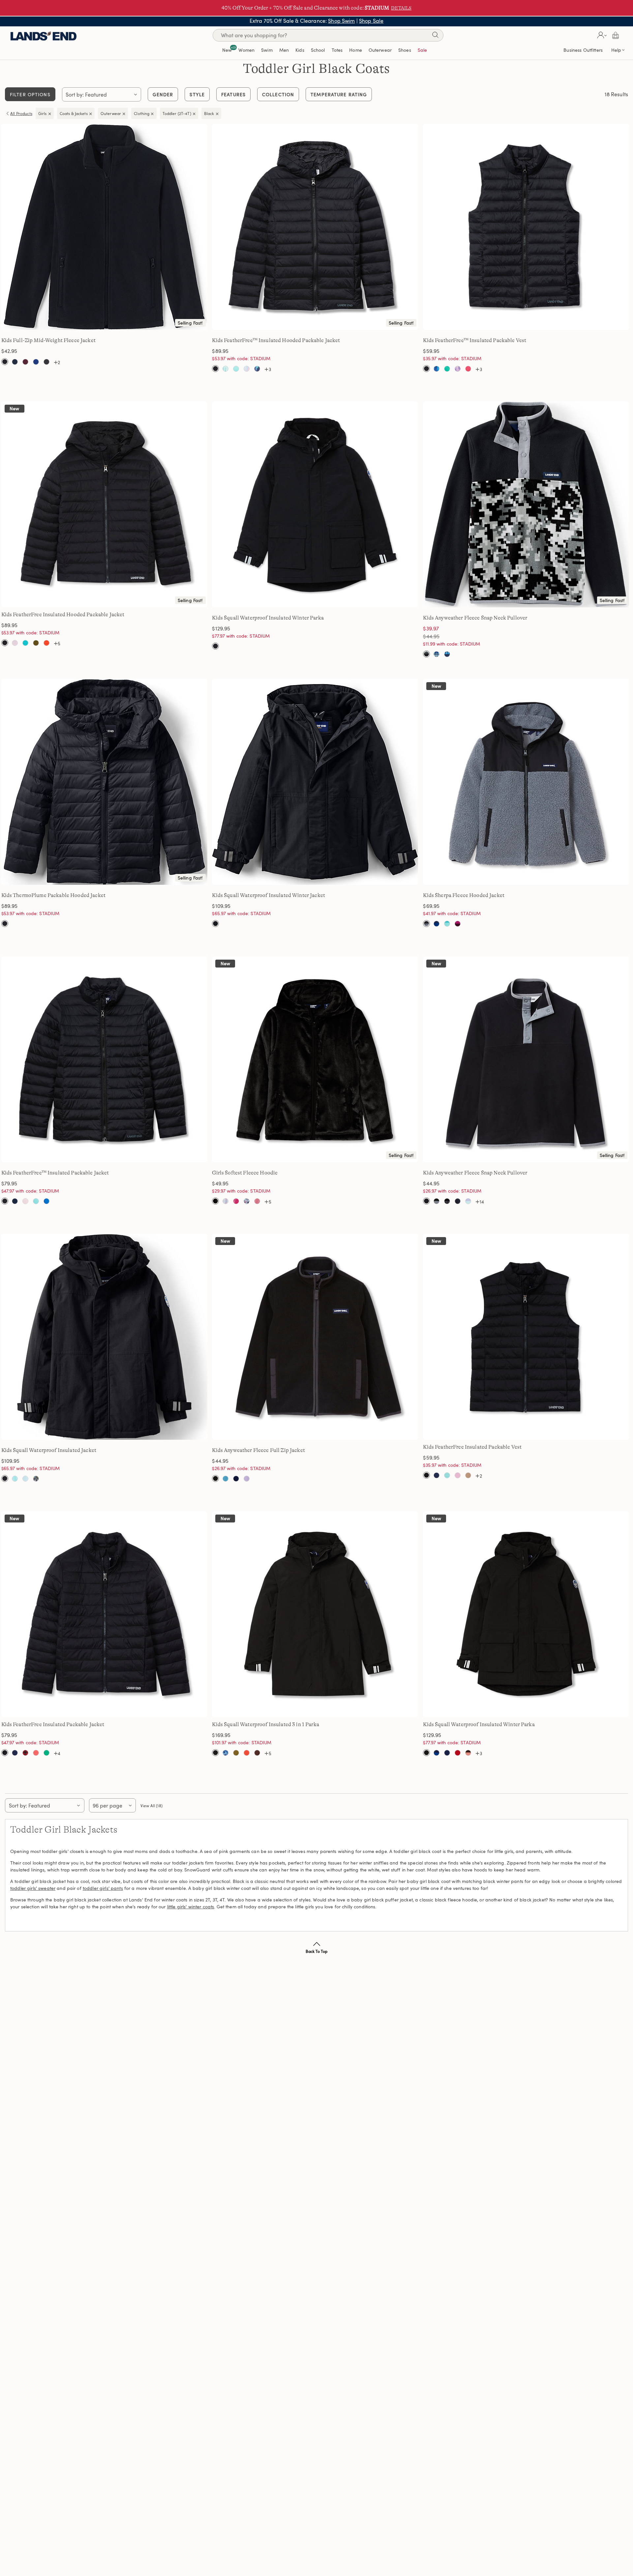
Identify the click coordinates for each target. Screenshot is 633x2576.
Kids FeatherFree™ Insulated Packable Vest (475, 340)
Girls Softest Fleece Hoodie (245, 1173)
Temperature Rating (339, 94)
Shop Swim (341, 21)
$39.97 (431, 628)
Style (197, 94)
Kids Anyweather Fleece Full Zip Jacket (258, 1450)
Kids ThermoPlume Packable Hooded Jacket (53, 895)
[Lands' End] (44, 35)
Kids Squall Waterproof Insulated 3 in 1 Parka (265, 1724)
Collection (278, 94)
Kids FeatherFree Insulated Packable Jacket (53, 1724)
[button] (601, 35)
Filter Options (30, 94)
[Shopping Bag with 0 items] (616, 35)
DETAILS (401, 8)
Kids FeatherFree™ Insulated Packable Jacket (55, 1173)
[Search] (435, 36)
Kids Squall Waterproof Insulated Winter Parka (268, 618)
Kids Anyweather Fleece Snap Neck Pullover (475, 618)
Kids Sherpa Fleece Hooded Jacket (464, 895)
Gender (163, 94)
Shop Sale (371, 21)
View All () (151, 1806)
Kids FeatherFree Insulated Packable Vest (472, 1447)
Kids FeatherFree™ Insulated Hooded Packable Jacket (276, 340)
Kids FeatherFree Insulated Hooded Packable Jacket (63, 615)
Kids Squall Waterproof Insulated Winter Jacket (268, 895)
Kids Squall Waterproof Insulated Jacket (49, 1450)
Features (233, 94)
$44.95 (440, 636)
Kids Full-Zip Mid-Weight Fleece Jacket (48, 340)
